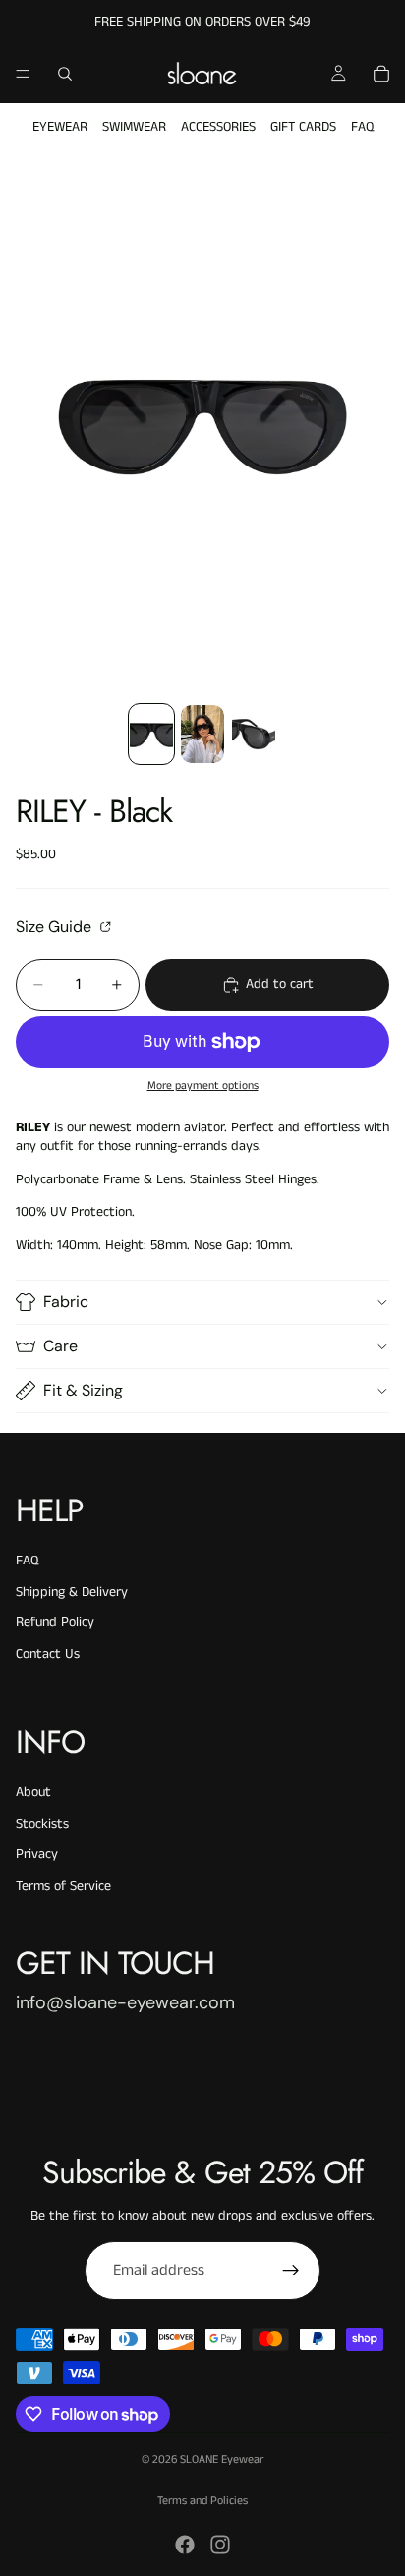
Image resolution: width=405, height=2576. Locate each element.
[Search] (65, 74)
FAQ (362, 127)
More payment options (203, 1086)
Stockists (42, 1824)
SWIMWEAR (134, 127)
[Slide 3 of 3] (254, 734)
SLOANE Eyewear (222, 2460)
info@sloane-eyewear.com (125, 2002)
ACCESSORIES (218, 127)
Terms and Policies (202, 2501)
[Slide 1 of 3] (151, 734)
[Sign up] (291, 2271)
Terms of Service (63, 1886)
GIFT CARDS (303, 127)
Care (60, 1346)
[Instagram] (220, 2545)
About (33, 1792)
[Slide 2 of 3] (202, 734)
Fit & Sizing (83, 1390)
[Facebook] (185, 2545)
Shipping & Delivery (72, 1592)
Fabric (66, 1302)
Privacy (37, 1854)
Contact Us (48, 1654)
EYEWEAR (60, 127)
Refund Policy (55, 1622)
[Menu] (23, 74)
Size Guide (56, 926)
